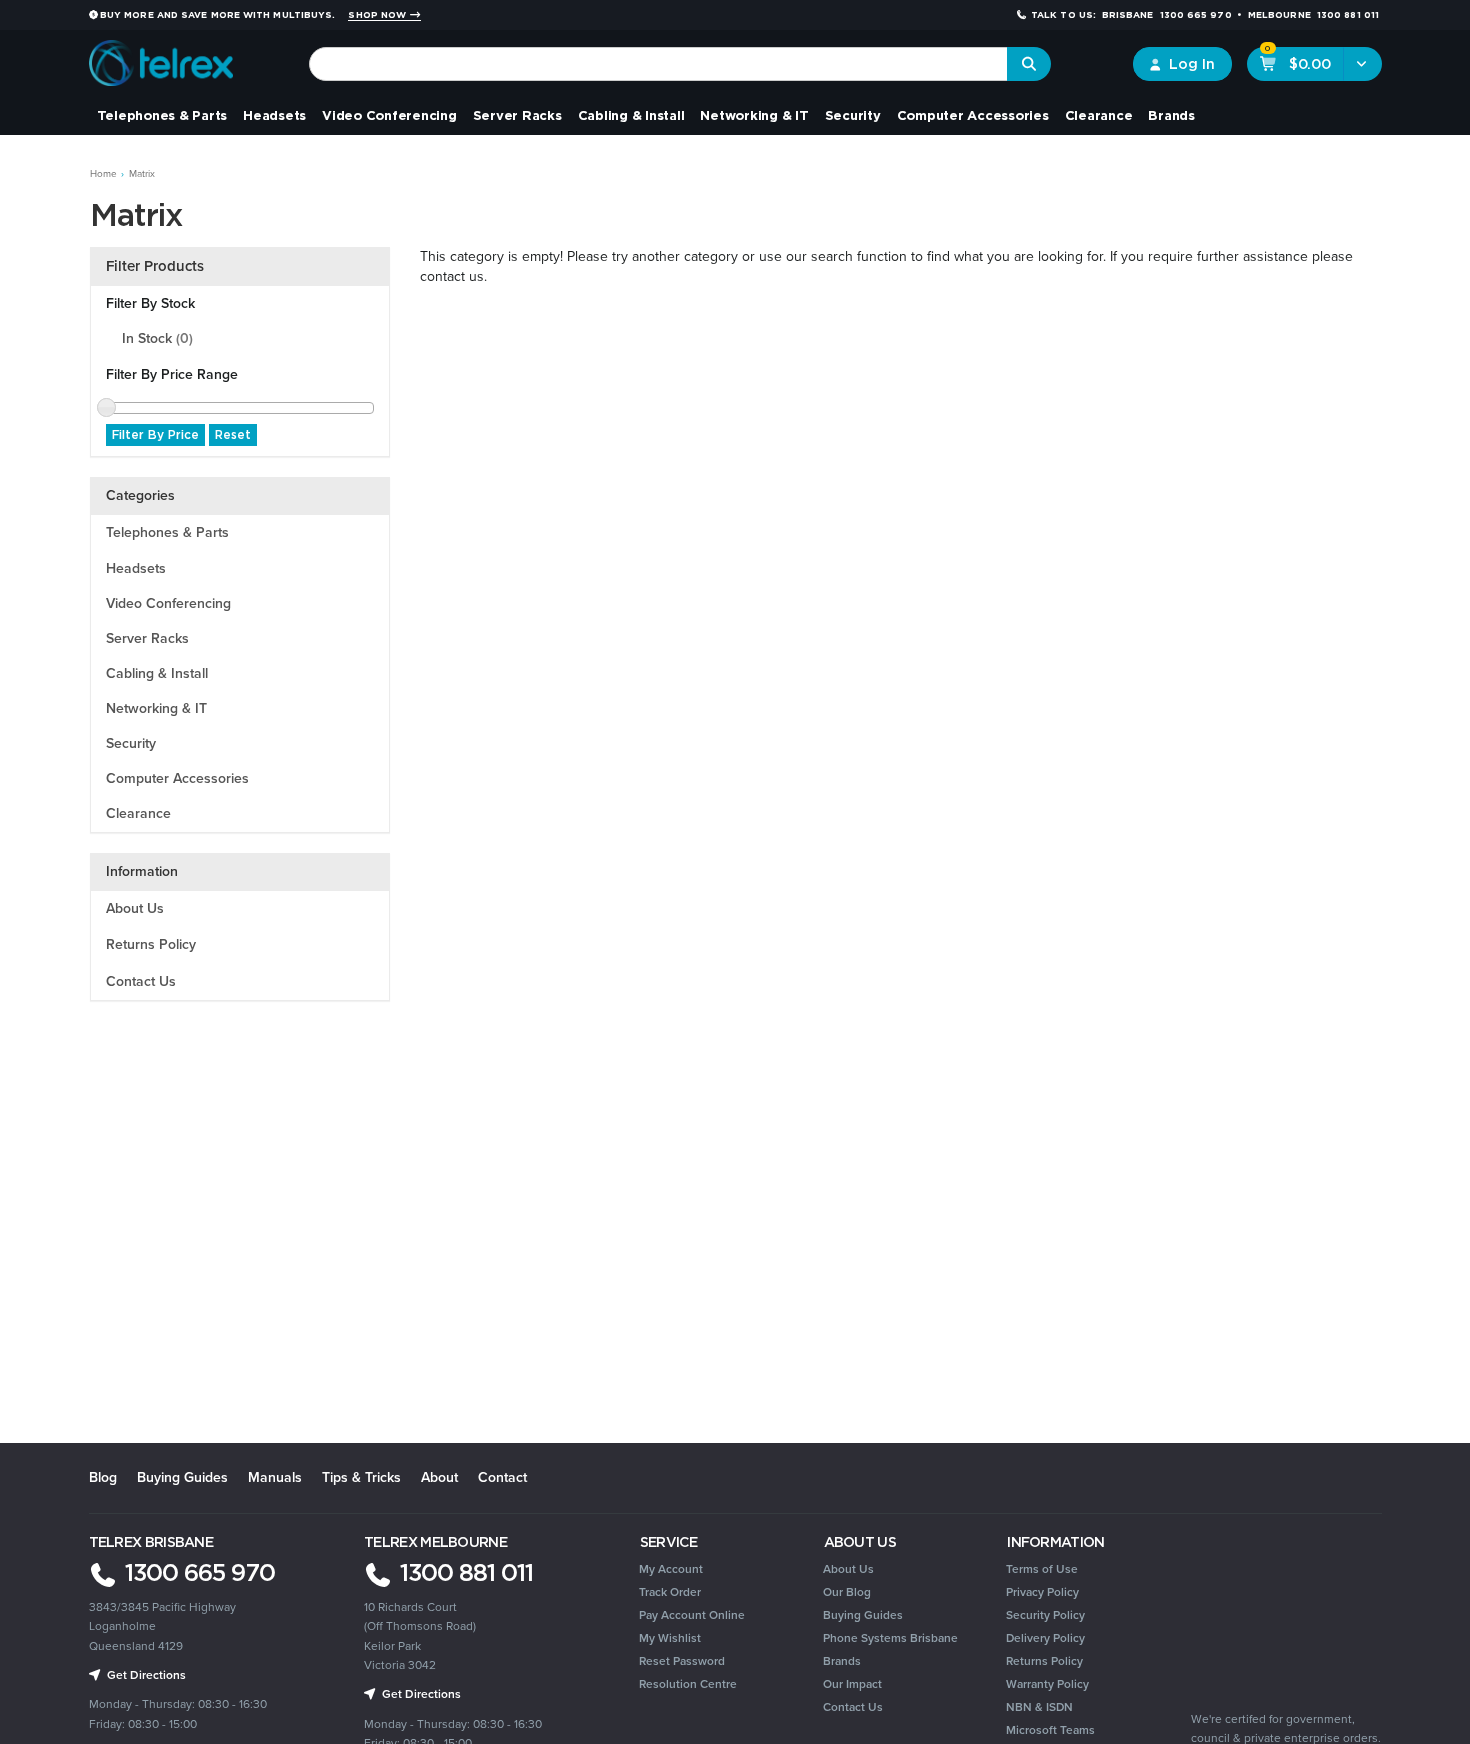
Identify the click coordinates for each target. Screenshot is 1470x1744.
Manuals (275, 1477)
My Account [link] (671, 1569)
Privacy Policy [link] (1042, 1592)
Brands (1171, 115)
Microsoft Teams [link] (1050, 1730)
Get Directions (420, 1694)
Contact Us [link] (853, 1707)
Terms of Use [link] (1042, 1569)
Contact (502, 1477)
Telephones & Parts (162, 115)
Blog (103, 1477)
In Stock (157, 338)
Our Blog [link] (847, 1592)
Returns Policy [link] (1044, 1661)
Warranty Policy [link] (1047, 1684)
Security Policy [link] (1045, 1615)
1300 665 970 (197, 1572)
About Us (135, 908)
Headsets (274, 115)
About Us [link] (848, 1569)
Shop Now (378, 15)
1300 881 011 (463, 1572)
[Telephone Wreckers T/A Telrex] (161, 56)
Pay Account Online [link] (692, 1615)
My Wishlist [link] (670, 1638)
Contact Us (141, 981)
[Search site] (1029, 64)
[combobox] (658, 64)
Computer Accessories (973, 115)
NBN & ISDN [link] (1039, 1707)
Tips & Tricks (361, 1477)
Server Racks (517, 115)
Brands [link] (842, 1661)
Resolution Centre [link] (688, 1684)
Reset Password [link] (682, 1661)
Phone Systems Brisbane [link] (890, 1638)
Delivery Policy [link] (1045, 1638)
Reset (233, 434)
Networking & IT (754, 115)
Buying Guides (182, 1477)
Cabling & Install (631, 115)
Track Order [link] (670, 1592)
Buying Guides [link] (863, 1615)
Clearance (1099, 115)
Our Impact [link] (852, 1684)
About (439, 1477)
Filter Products (155, 266)
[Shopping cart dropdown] (1362, 64)
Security (853, 115)
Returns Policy (151, 944)
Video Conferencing (389, 115)
